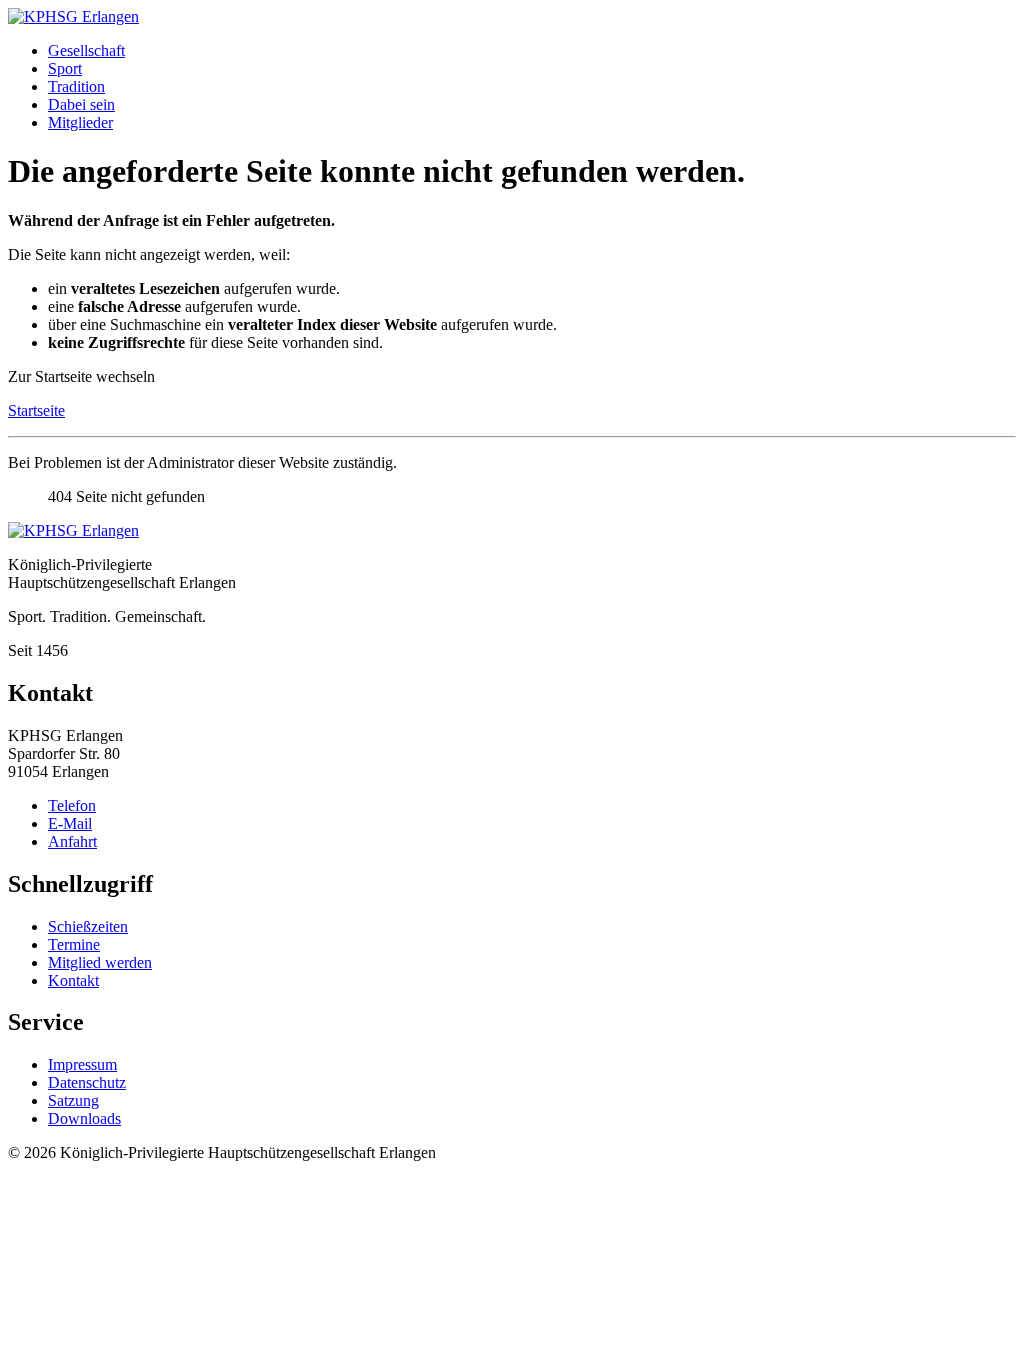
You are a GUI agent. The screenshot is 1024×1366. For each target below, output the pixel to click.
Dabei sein (81, 104)
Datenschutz (87, 1082)
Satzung (73, 1100)
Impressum (82, 1064)
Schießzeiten (88, 926)
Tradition (76, 86)
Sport (65, 68)
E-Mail (70, 823)
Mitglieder (80, 122)
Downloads (84, 1118)
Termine (74, 944)
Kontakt (73, 980)
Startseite (36, 410)
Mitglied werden (100, 962)
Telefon (72, 805)
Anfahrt (72, 841)
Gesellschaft (86, 50)
